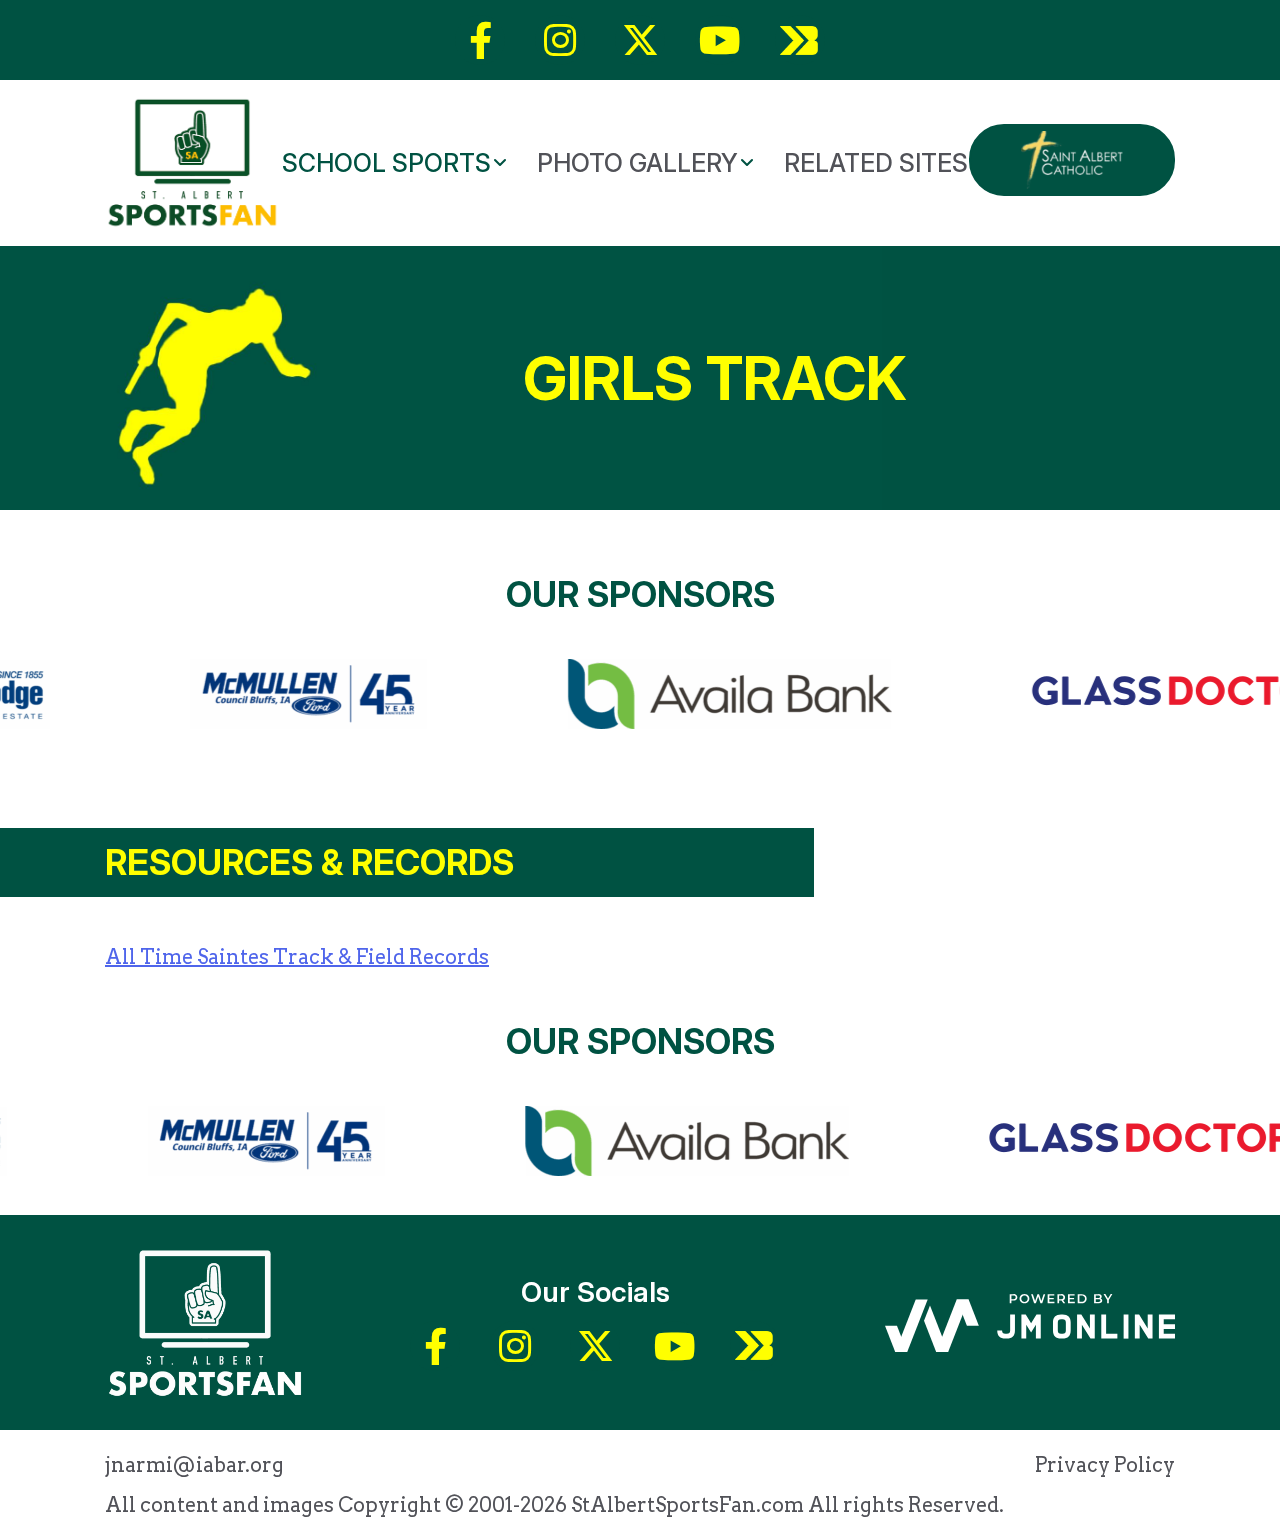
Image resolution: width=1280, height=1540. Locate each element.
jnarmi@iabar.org (194, 1465)
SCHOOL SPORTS (386, 163)
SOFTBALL (588, 229)
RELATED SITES (876, 163)
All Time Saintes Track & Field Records (297, 957)
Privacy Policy (1105, 1465)
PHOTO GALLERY (637, 163)
